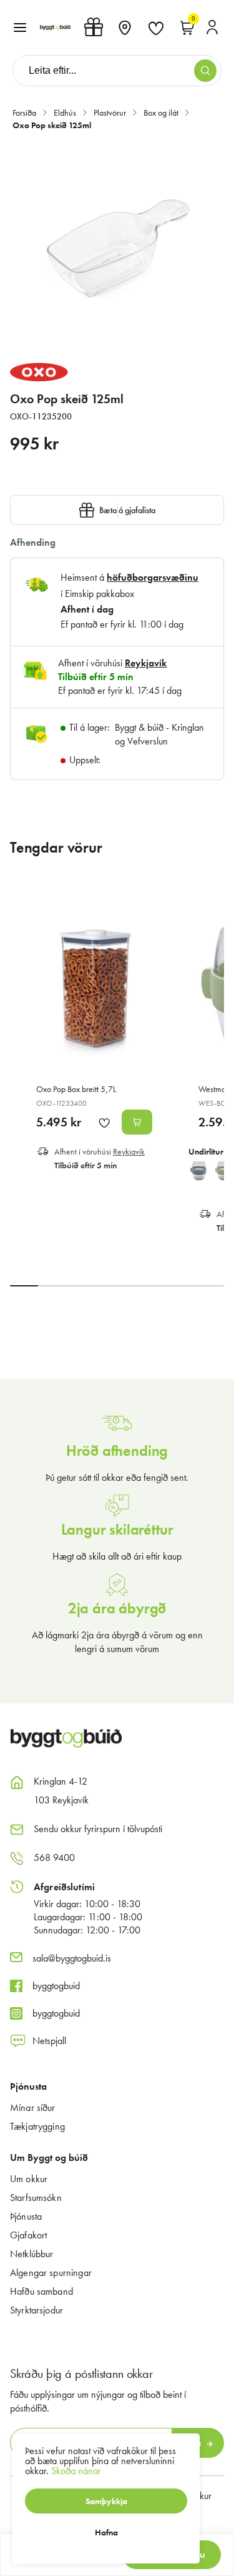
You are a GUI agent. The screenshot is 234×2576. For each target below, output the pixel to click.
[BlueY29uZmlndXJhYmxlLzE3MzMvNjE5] (198, 1171)
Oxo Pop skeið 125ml (52, 125)
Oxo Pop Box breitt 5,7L (76, 1089)
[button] (20, 28)
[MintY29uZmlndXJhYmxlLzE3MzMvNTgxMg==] (223, 1171)
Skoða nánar (76, 2471)
